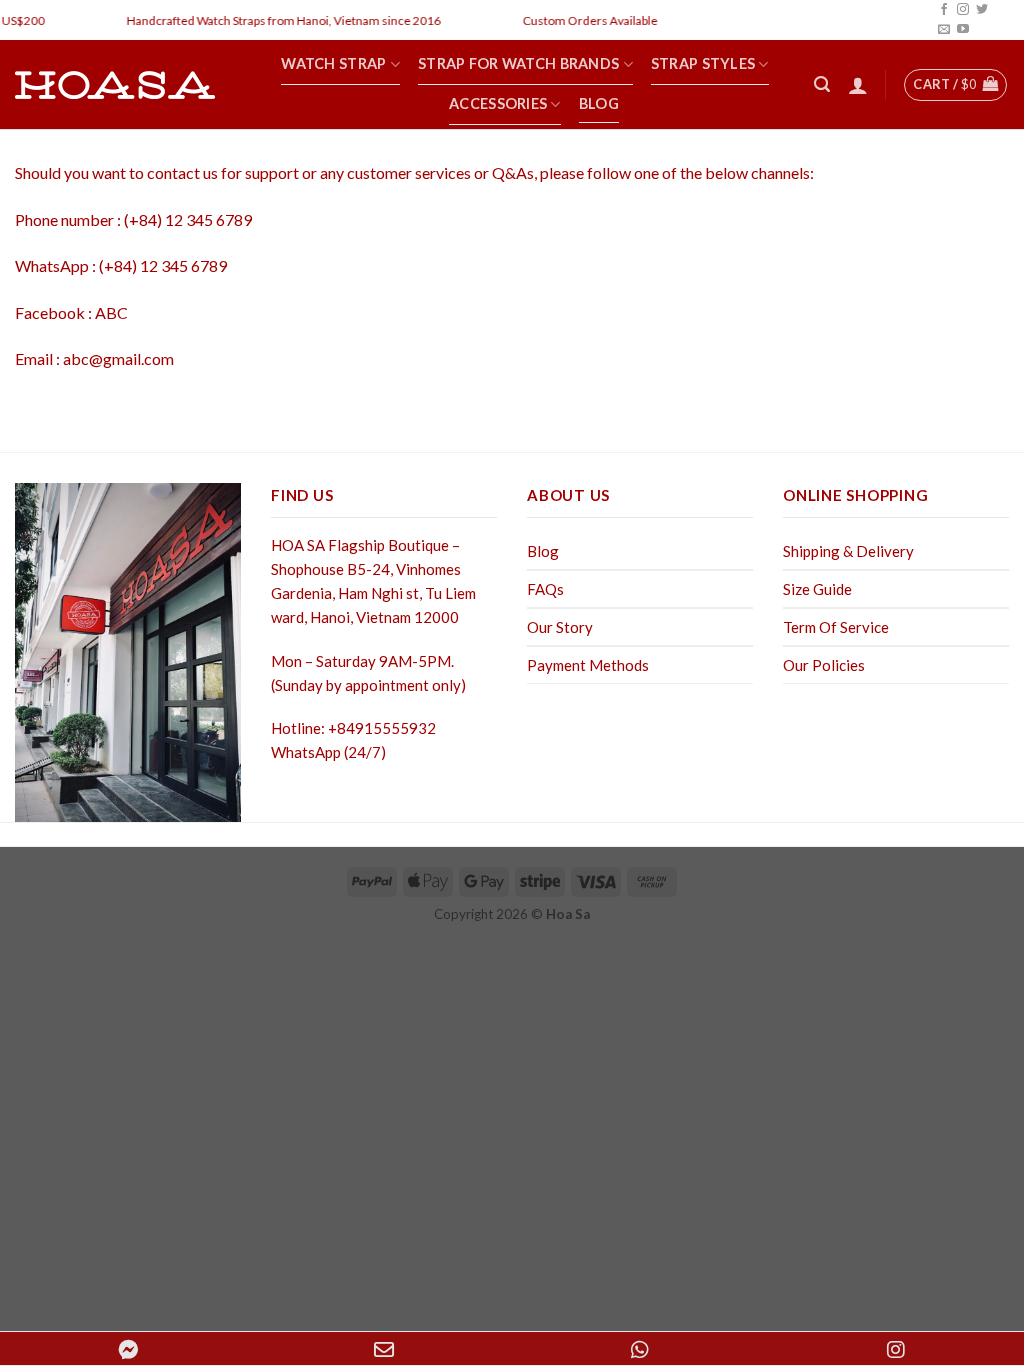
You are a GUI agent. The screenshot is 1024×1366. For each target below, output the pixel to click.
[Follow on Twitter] (982, 10)
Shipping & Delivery (848, 551)
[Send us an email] (944, 30)
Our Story (560, 627)
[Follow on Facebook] (944, 10)
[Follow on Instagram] (963, 10)
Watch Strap (333, 63)
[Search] (822, 84)
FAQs (545, 589)
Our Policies (824, 665)
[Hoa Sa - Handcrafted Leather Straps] (115, 85)
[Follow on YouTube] (963, 30)
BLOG (599, 103)
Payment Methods (588, 665)
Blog (543, 551)
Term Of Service (836, 627)
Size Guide (817, 589)
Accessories (498, 103)
